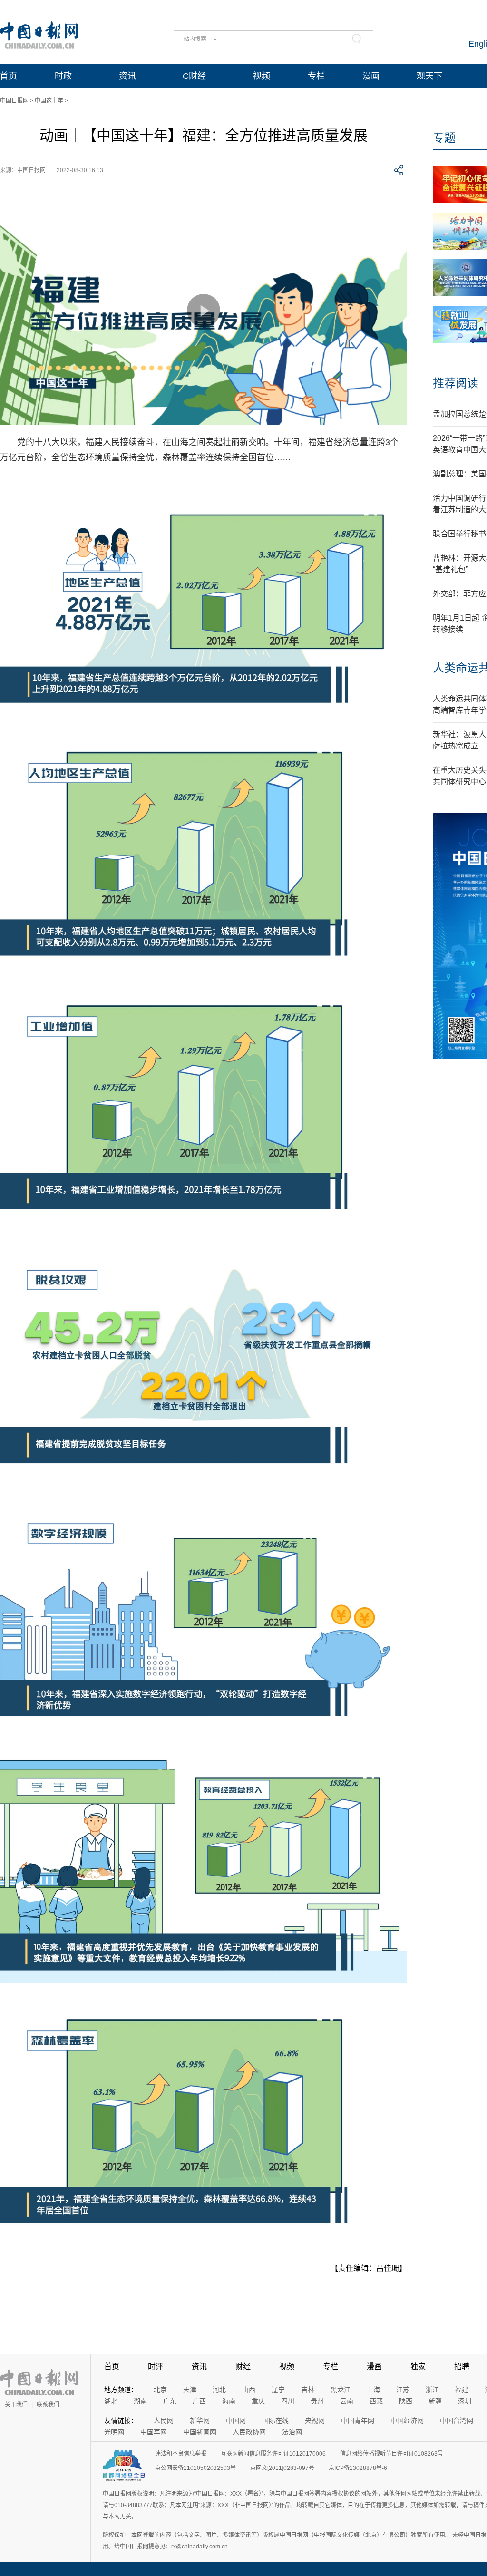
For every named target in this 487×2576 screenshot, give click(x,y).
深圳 (465, 2401)
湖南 (140, 2401)
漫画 (371, 76)
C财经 (194, 76)
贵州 (317, 2401)
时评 (156, 2367)
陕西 (406, 2401)
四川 (288, 2401)
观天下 (429, 76)
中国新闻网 (200, 2432)
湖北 (111, 2401)
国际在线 (275, 2420)
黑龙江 (341, 2390)
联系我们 (48, 2405)
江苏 (403, 2390)
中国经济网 (407, 2420)
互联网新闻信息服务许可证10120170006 (273, 2454)
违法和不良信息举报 (181, 2454)
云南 (347, 2401)
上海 (373, 2390)
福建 (462, 2390)
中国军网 (154, 2432)
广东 (170, 2401)
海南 (229, 2401)
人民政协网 (249, 2432)
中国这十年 (49, 101)
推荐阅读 (456, 383)
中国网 (236, 2420)
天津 (190, 2390)
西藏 (376, 2401)
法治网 (292, 2432)
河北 (219, 2390)
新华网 (200, 2420)
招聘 (462, 2367)
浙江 (432, 2390)
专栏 (316, 76)
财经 (243, 2367)
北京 (160, 2390)
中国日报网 (14, 101)
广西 (199, 2401)
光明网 (114, 2432)
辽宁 (278, 2390)
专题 (444, 138)
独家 (418, 2367)
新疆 (435, 2401)
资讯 (127, 76)
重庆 (258, 2401)
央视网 (315, 2420)
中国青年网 (358, 2420)
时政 (63, 76)
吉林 (308, 2390)
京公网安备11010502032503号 (195, 2468)
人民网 (164, 2420)
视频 (262, 76)
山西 (249, 2390)
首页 (9, 76)
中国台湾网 (457, 2420)
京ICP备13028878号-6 (358, 2468)
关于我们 (16, 2405)
